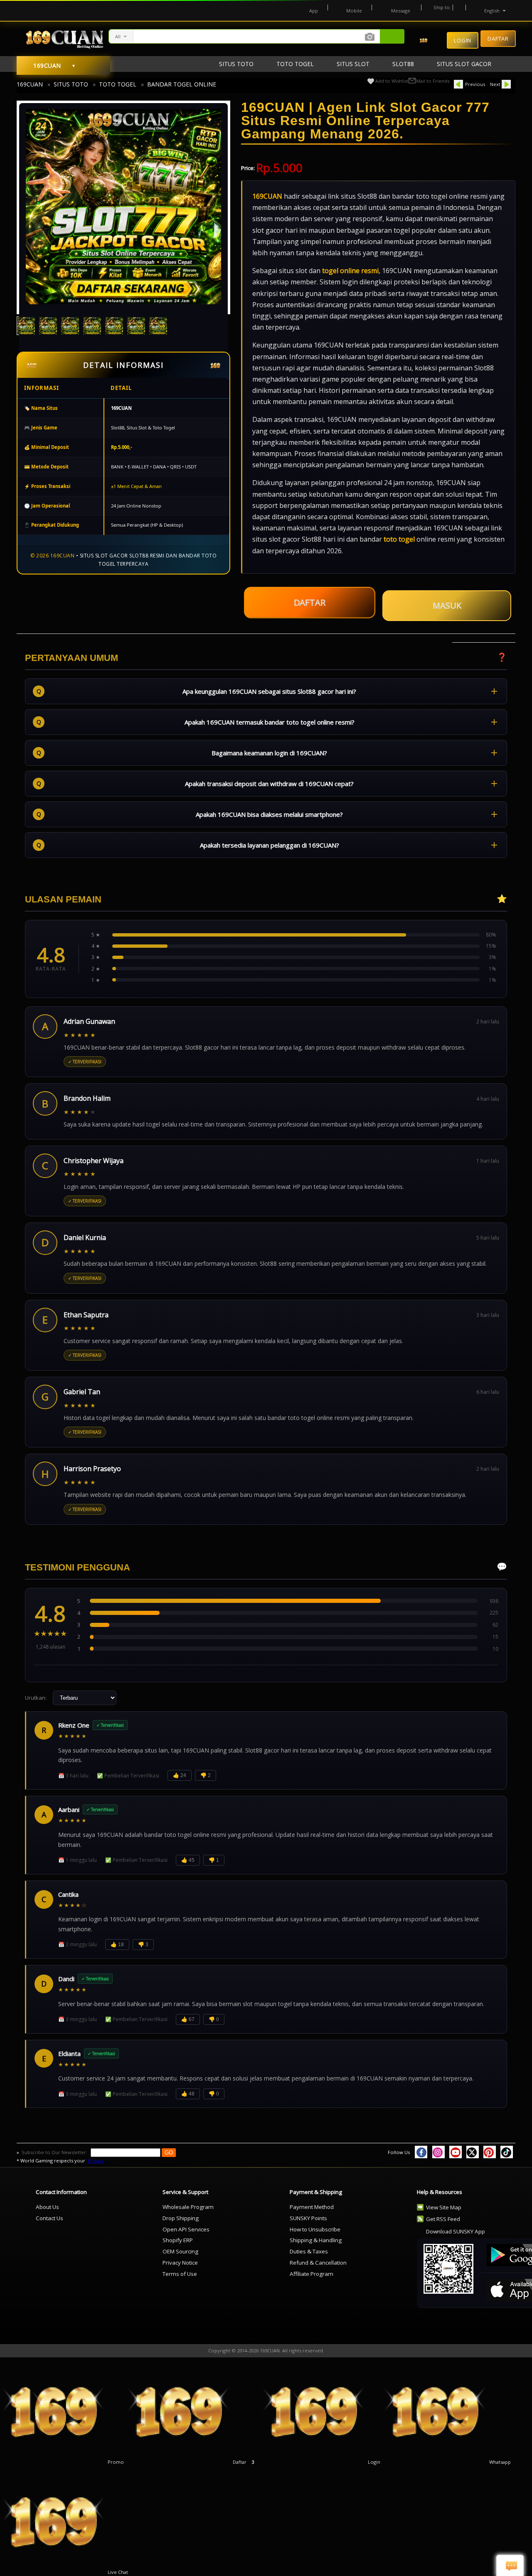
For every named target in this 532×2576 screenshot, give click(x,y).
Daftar (498, 38)
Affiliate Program (312, 2274)
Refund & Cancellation (318, 2263)
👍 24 (180, 1775)
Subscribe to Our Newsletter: (55, 2152)
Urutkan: (36, 1698)
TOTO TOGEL (118, 84)
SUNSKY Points (308, 2218)
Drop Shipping (181, 2218)
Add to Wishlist (392, 81)
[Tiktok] (507, 2152)
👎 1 (214, 1860)
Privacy (96, 2161)
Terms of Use (180, 2274)
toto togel (399, 539)
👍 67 (188, 2019)
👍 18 (117, 1945)
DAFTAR (309, 605)
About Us (47, 2207)
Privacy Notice (180, 2263)
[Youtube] (456, 2152)
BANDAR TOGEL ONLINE (182, 84)
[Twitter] (473, 2152)
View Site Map (444, 2207)
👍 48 (188, 2094)
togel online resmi (350, 271)
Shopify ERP (178, 2240)
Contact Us (49, 2218)
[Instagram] (438, 2152)
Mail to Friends (433, 81)
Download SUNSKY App (456, 2231)
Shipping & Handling (316, 2240)
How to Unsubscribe (315, 2229)
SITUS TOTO (71, 84)
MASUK (447, 605)
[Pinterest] (490, 2152)
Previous (475, 84)
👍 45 (188, 1860)
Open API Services (186, 2229)
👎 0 (214, 2019)
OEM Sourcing (180, 2251)
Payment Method (312, 2207)
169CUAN (30, 84)
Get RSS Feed (443, 2219)
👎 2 (206, 1775)
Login (463, 40)
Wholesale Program (188, 2207)
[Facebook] (421, 2152)
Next (495, 84)
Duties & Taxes (309, 2251)
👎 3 (143, 1945)
